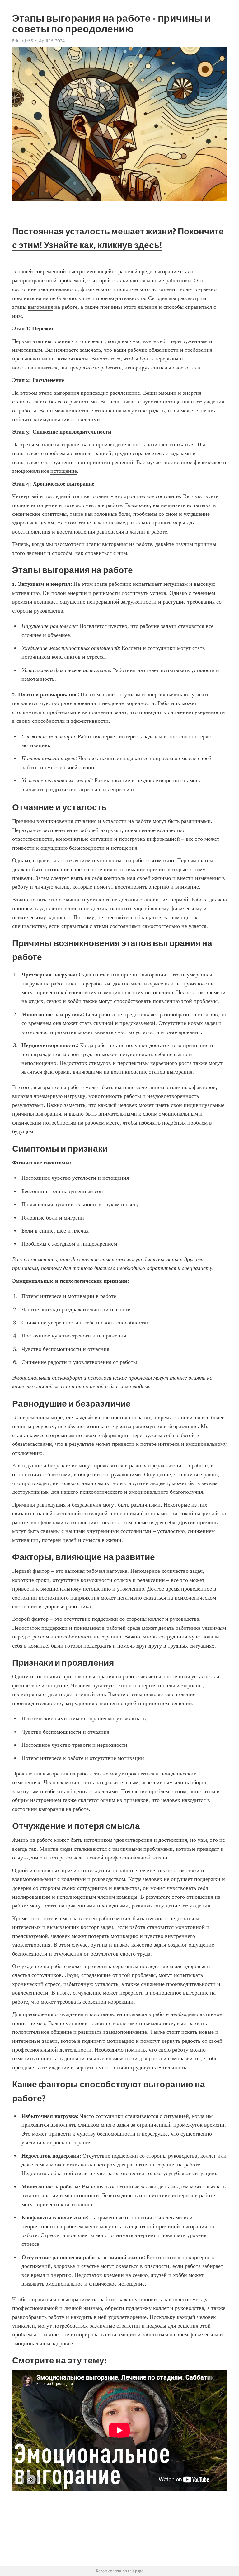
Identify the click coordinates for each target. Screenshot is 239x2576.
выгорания (40, 307)
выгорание (166, 271)
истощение (64, 471)
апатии (50, 2195)
